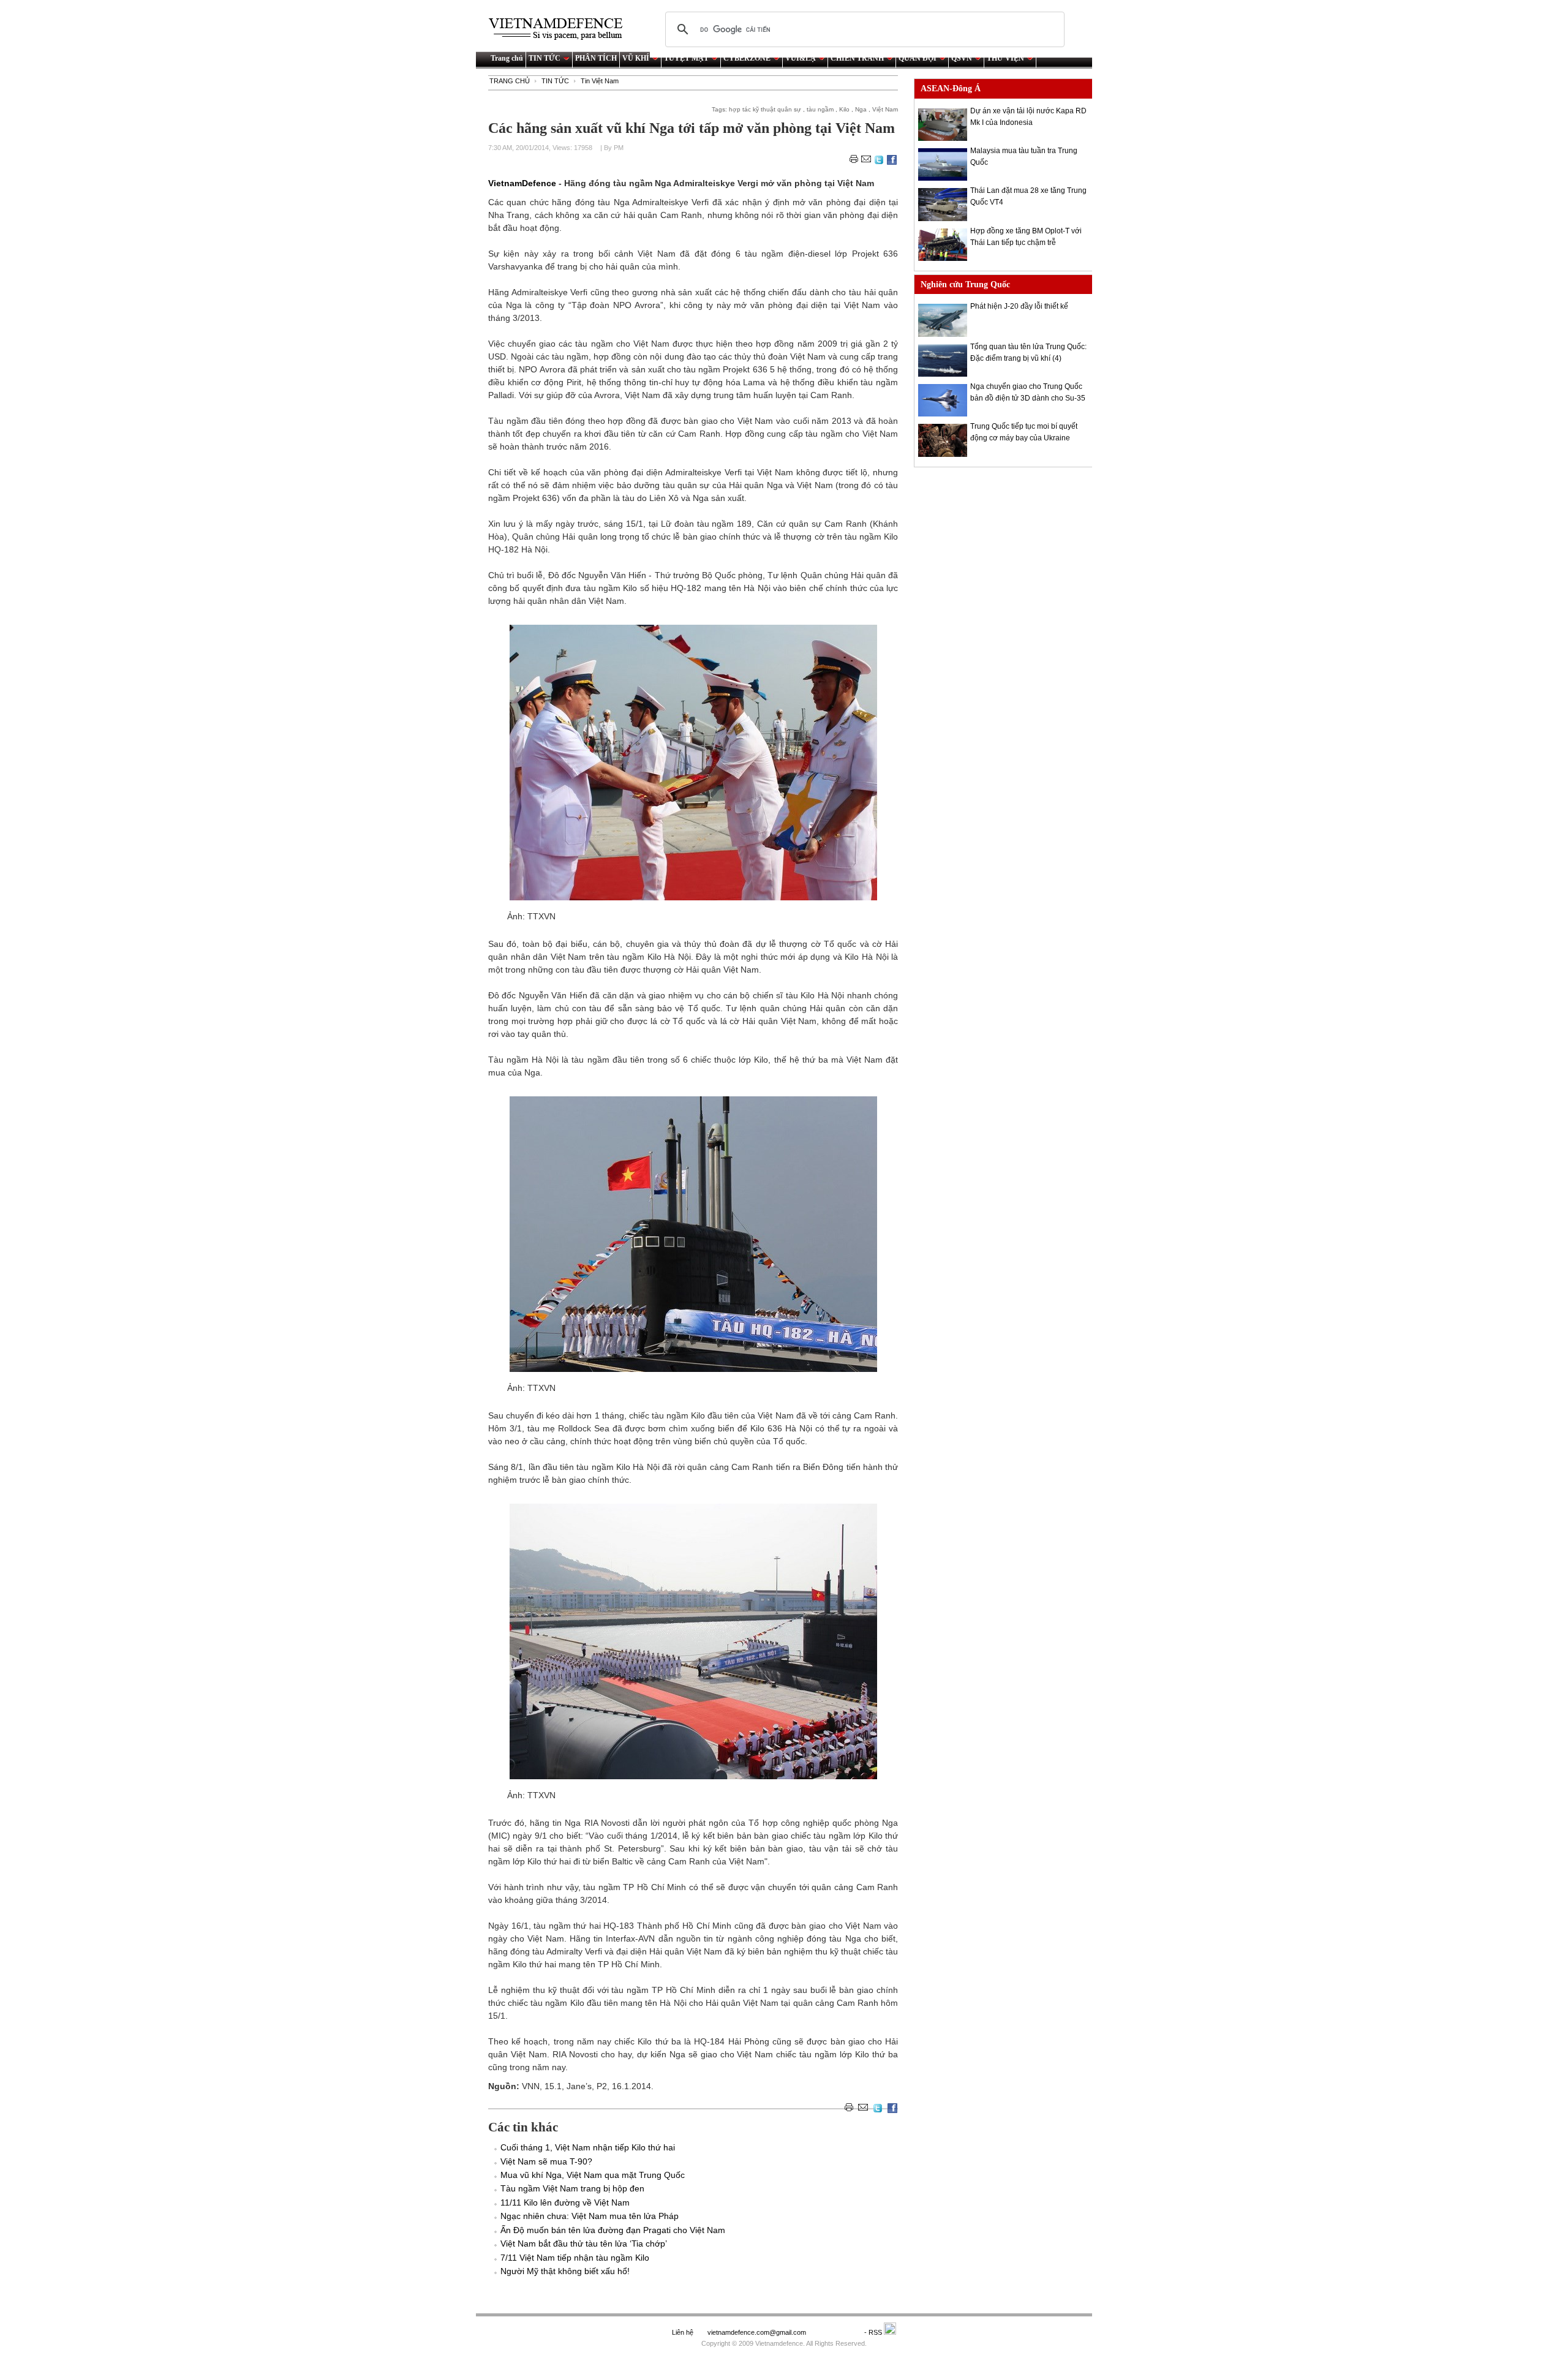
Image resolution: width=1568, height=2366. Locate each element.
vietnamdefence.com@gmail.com (758, 2332)
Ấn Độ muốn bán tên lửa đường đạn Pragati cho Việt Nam (613, 2230)
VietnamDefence (523, 183)
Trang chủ (507, 58)
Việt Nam (885, 109)
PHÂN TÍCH (596, 58)
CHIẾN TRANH (857, 58)
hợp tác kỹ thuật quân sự (765, 109)
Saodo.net (836, 2332)
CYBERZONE (747, 58)
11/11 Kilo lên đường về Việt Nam (565, 2202)
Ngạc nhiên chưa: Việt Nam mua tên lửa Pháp (590, 2216)
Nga (861, 109)
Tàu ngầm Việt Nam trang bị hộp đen (572, 2188)
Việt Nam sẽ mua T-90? (546, 2161)
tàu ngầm (820, 109)
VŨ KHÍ (636, 58)
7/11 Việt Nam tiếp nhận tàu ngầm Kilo (575, 2258)
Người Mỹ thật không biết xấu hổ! (565, 2271)
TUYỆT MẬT (686, 58)
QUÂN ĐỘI (918, 58)
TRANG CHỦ (510, 81)
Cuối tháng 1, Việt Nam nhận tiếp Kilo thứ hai (588, 2147)
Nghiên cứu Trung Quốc (965, 284)
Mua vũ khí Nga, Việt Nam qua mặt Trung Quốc (593, 2175)
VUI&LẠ (801, 58)
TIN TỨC (545, 58)
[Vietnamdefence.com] (561, 29)
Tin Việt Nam (600, 81)
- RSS (874, 2332)
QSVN (962, 58)
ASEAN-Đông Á (951, 89)
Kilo (844, 109)
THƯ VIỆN (1005, 58)
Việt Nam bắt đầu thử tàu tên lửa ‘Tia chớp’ (584, 2244)
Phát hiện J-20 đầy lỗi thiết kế (1019, 306)
